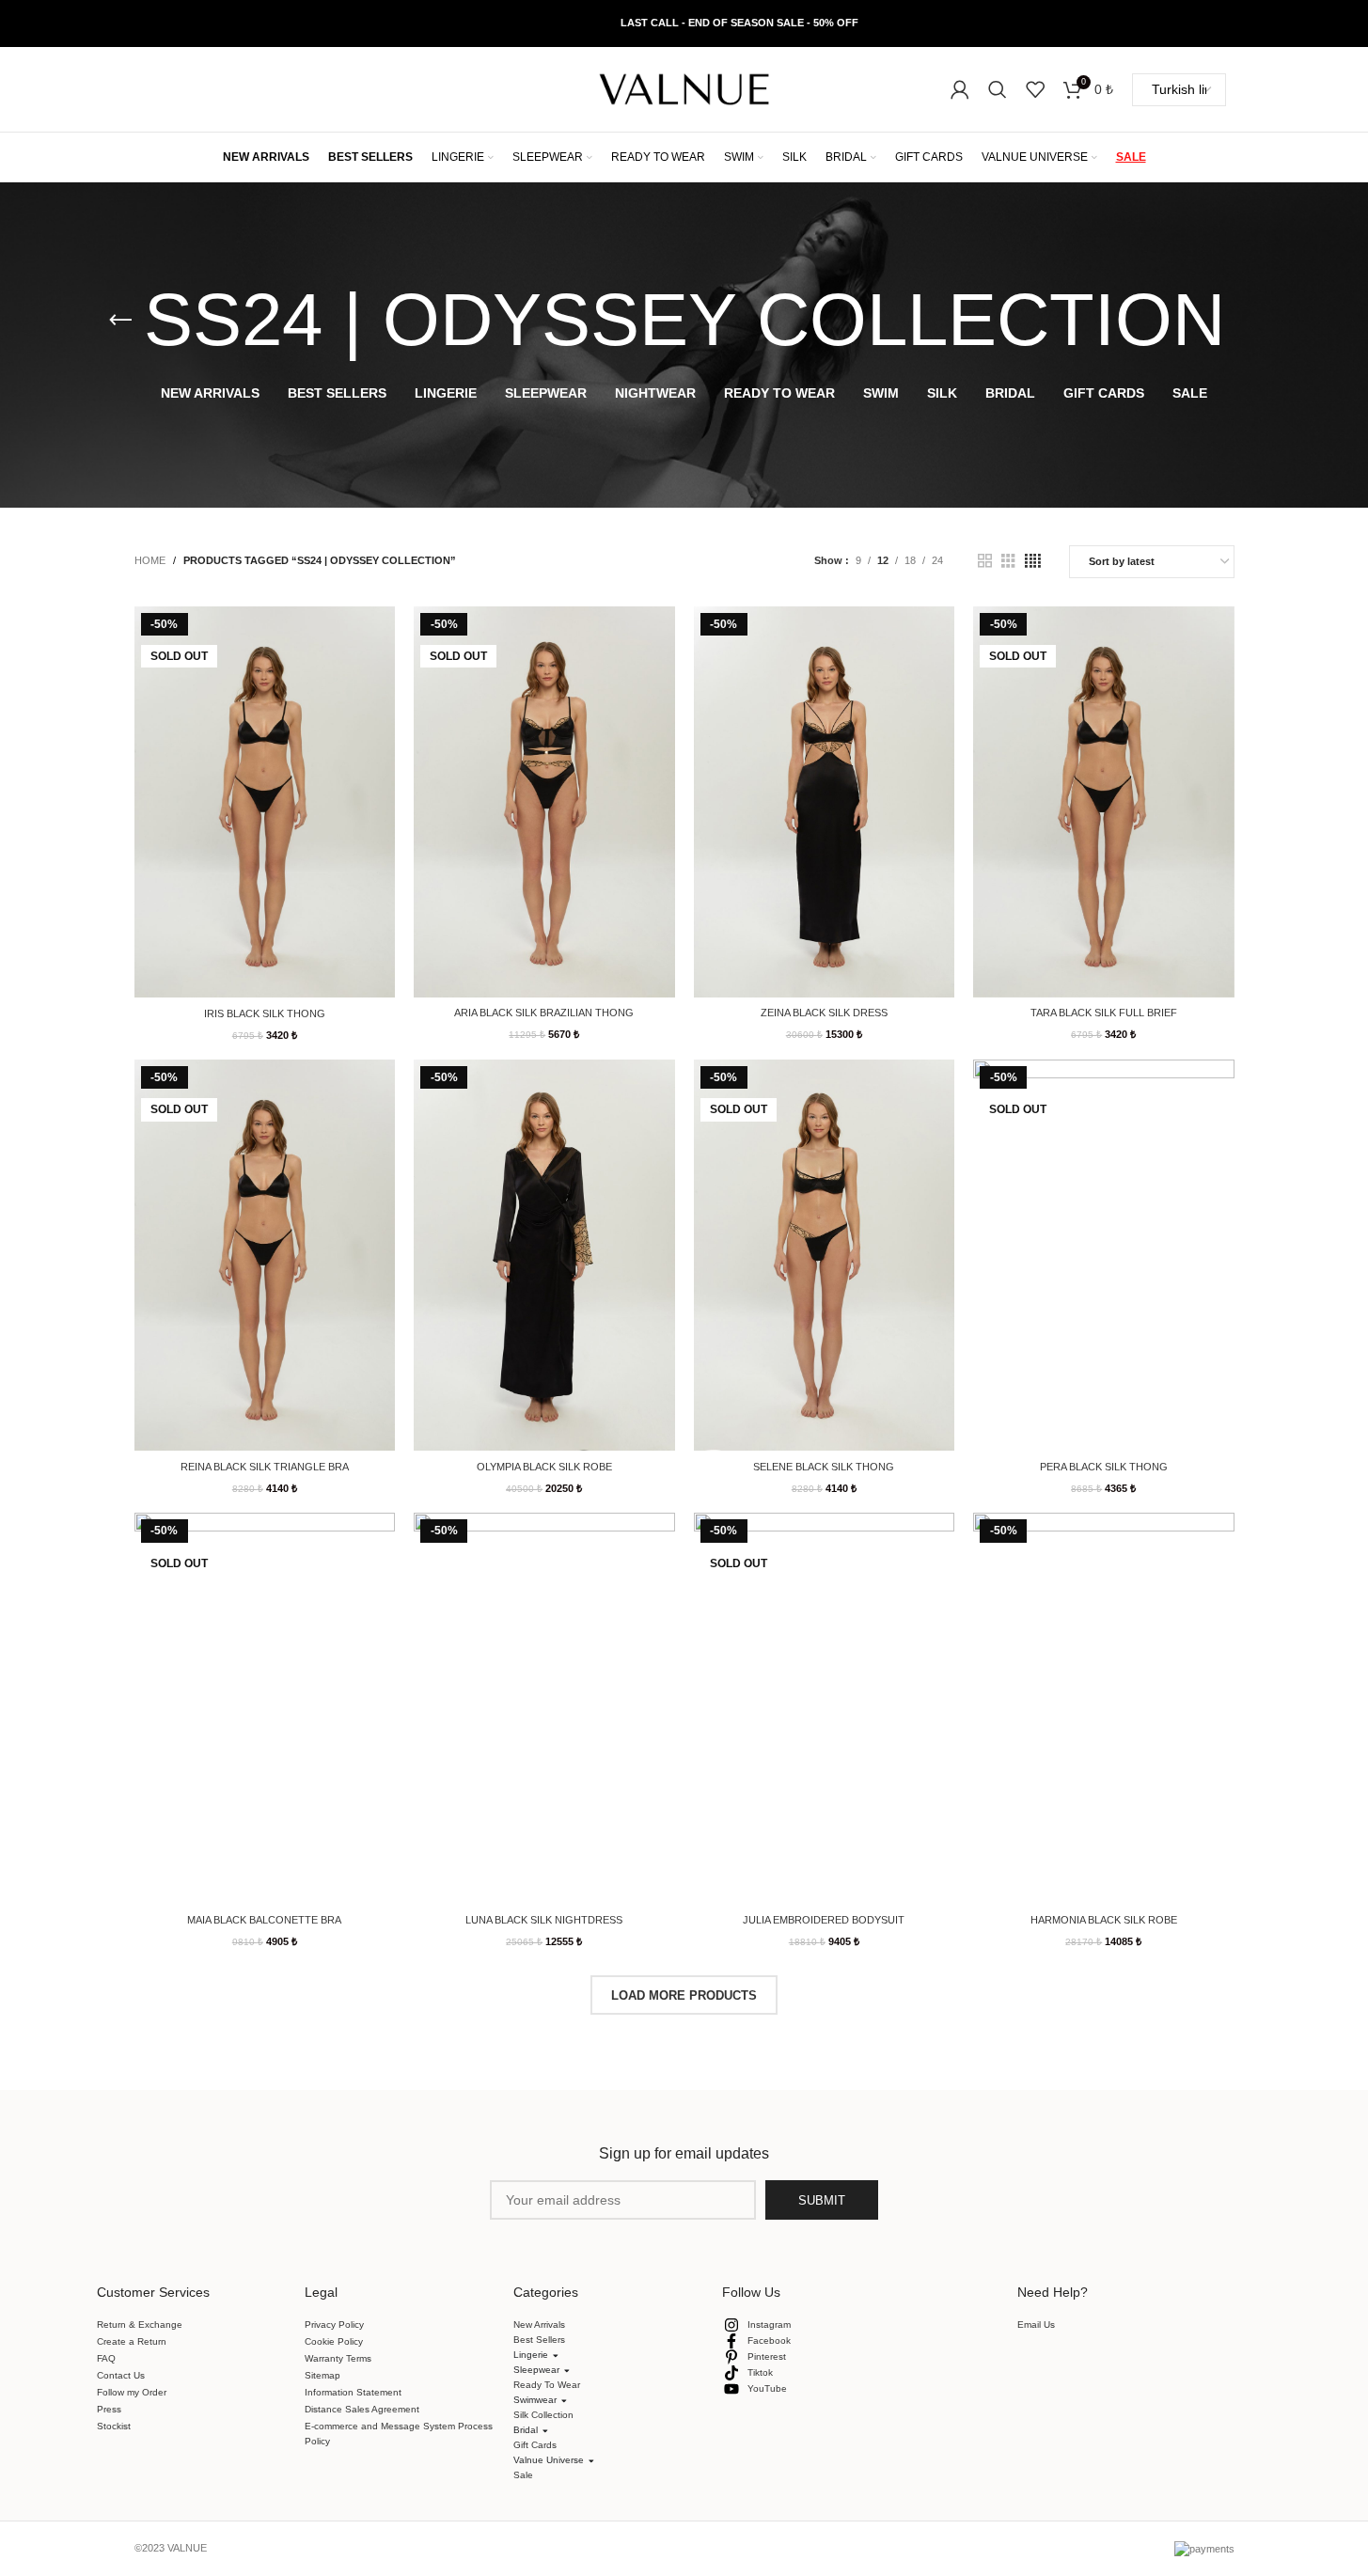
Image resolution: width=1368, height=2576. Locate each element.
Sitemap (322, 2375)
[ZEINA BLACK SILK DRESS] (825, 802)
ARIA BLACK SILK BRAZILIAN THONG (544, 1013)
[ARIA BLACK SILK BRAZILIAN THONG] (544, 802)
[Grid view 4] (1033, 561)
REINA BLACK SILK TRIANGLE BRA (265, 1467)
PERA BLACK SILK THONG (1104, 1467)
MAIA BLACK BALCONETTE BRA (264, 1920)
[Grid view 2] (985, 561)
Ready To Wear (547, 2385)
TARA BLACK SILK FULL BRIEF (1104, 1013)
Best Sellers (539, 2340)
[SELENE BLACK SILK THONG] (825, 1255)
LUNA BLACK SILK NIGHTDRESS (544, 1920)
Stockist (114, 2426)
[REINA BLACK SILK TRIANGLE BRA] (265, 1255)
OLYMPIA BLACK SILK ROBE (544, 1467)
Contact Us (121, 2375)
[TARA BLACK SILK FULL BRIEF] (1104, 802)
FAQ (106, 2358)
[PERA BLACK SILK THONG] (1104, 1255)
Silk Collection (543, 2415)
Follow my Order (132, 2392)
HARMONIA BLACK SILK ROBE (1104, 1920)
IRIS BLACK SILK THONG (265, 1013)
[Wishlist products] (1035, 89)
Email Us (1036, 2325)
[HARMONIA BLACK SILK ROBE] (1104, 1708)
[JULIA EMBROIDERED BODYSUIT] (825, 1708)
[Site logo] (684, 88)
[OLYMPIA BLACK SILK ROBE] (544, 1255)
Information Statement (353, 2392)
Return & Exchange (140, 2325)
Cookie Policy (334, 2341)
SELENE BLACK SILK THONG (824, 1467)
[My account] (960, 89)
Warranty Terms (338, 2358)
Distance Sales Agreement (362, 2409)
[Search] (998, 89)
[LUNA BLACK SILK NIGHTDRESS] (544, 1708)
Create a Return (132, 2341)
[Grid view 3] (1008, 561)
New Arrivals (539, 2325)
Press (109, 2409)
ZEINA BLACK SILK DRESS (824, 1013)
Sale (523, 2475)
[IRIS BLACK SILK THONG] (265, 802)
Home (150, 560)
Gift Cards (535, 2445)
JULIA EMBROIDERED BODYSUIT (824, 1920)
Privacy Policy (334, 2325)
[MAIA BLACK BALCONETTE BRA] (265, 1708)
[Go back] (120, 321)
